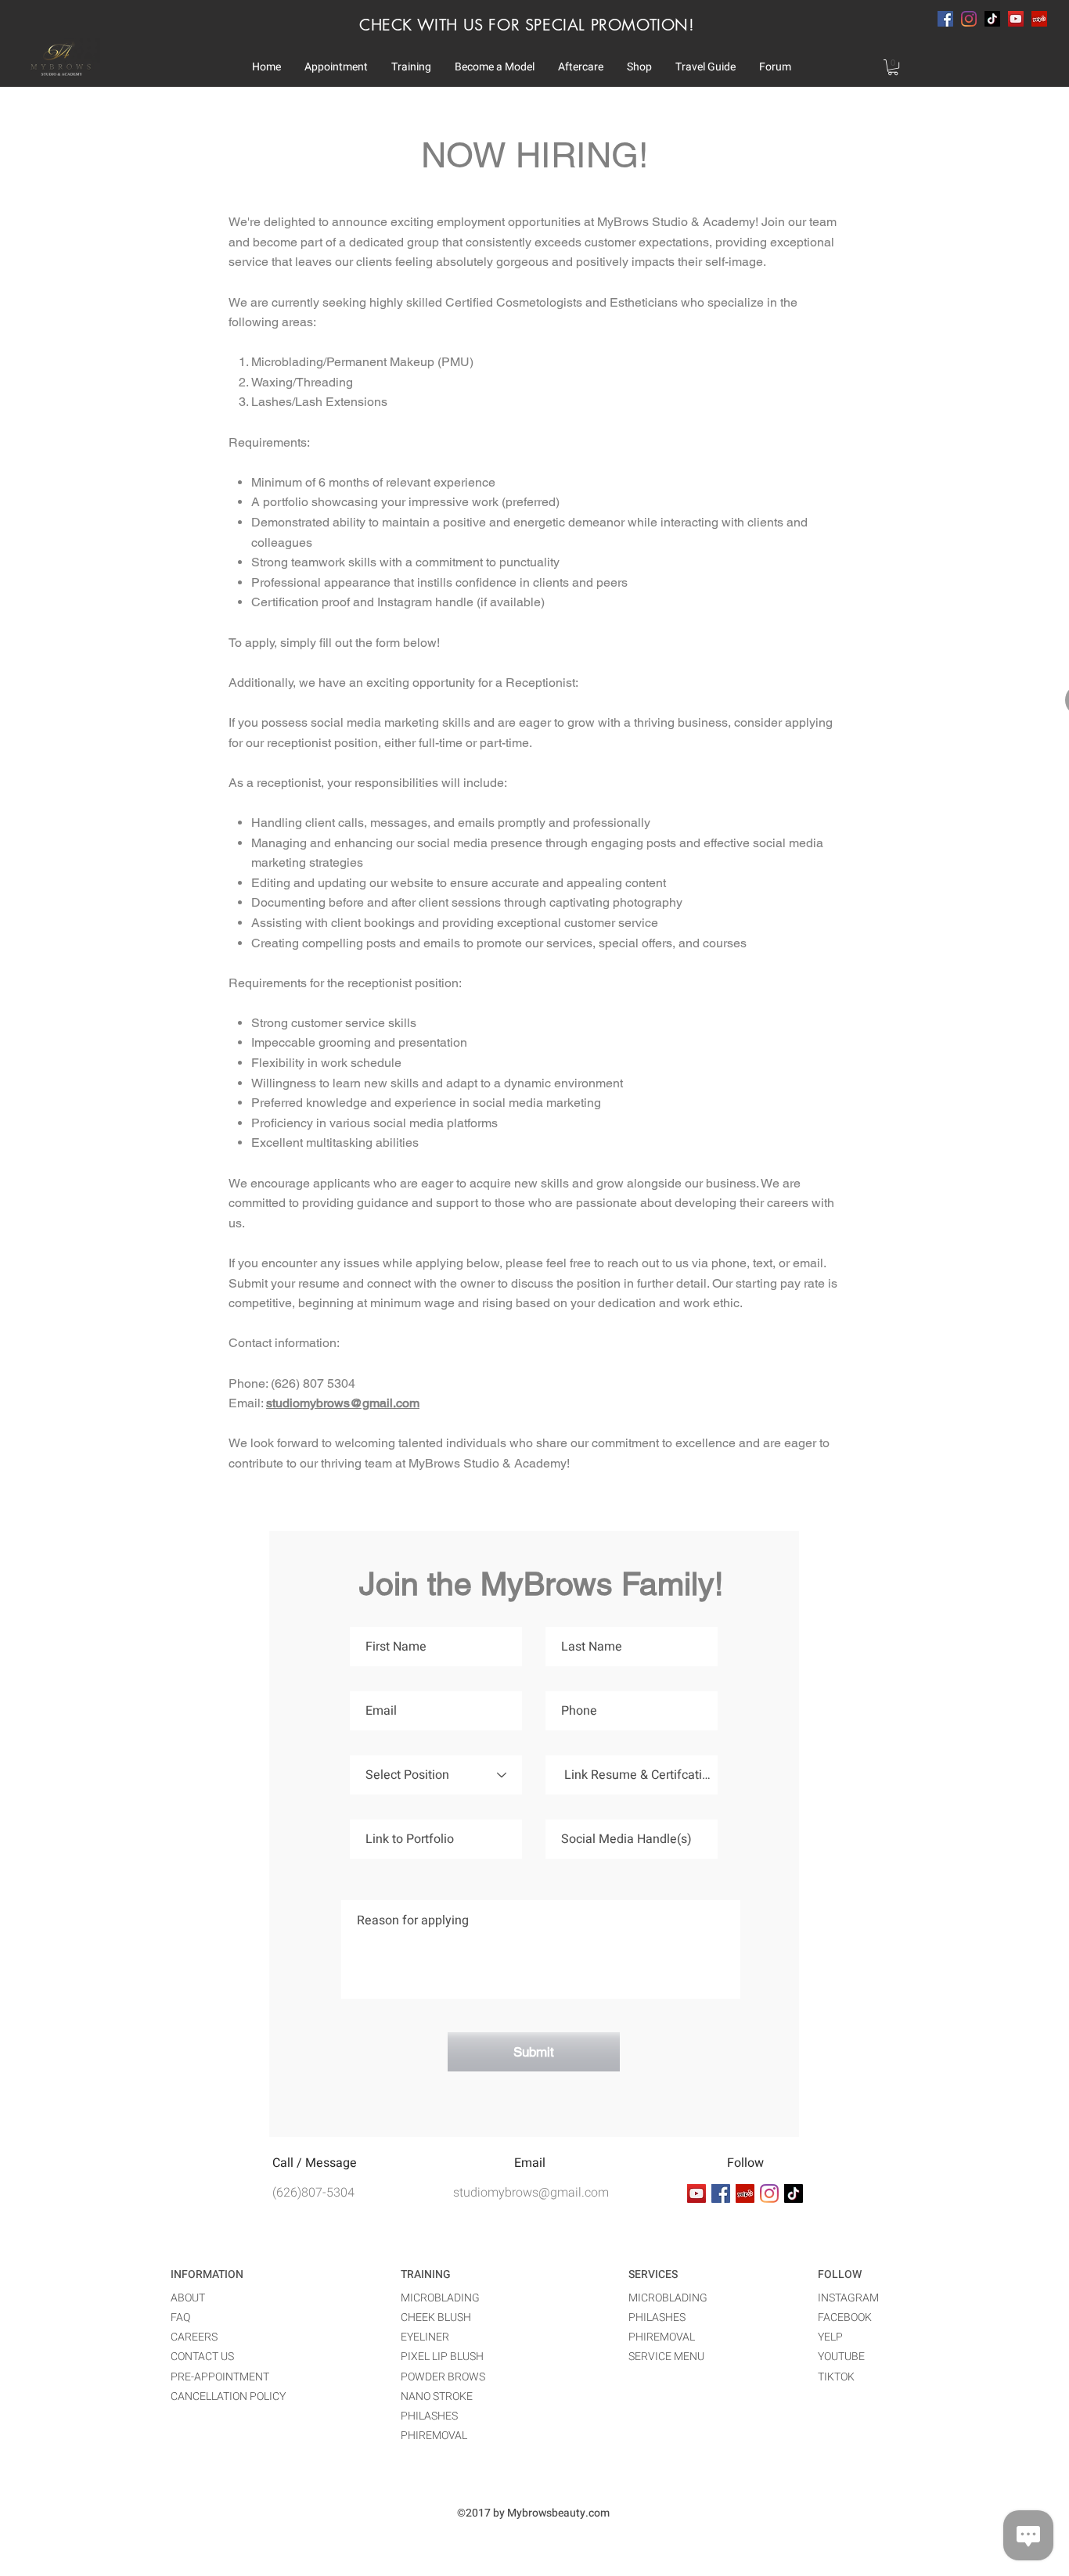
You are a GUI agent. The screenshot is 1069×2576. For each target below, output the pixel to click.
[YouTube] (1016, 19)
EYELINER (425, 2337)
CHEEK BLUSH (436, 2317)
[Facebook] (721, 2193)
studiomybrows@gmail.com (343, 1403)
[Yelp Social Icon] (1039, 19)
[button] (336, 67)
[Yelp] (745, 2193)
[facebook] (945, 19)
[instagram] (969, 19)
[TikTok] (992, 19)
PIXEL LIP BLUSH (442, 2357)
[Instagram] (769, 2193)
